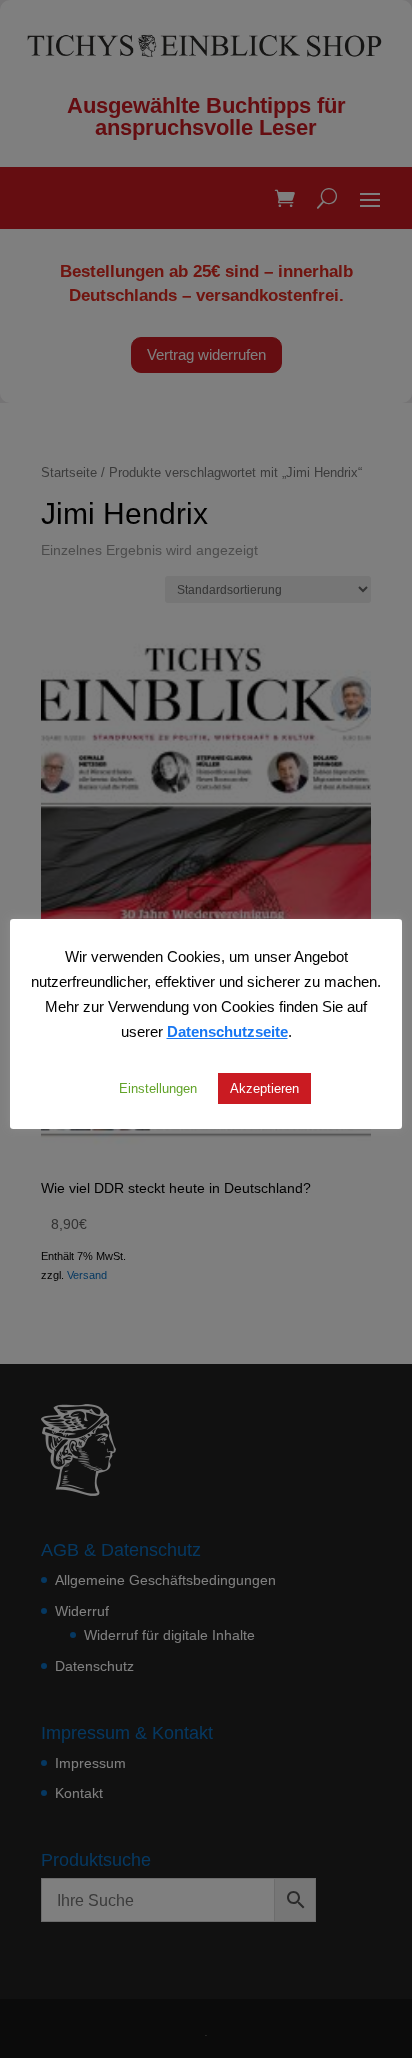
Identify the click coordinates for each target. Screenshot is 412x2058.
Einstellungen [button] (158, 1088)
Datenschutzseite (227, 1031)
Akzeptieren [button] (264, 1088)
